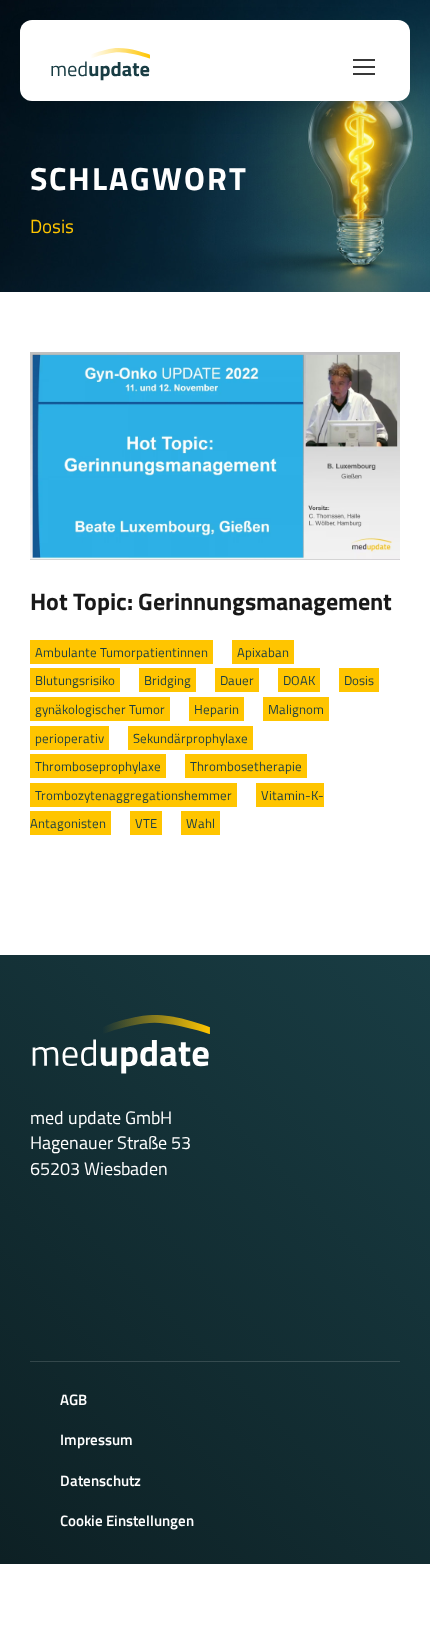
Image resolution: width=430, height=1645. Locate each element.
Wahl (200, 823)
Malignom (296, 709)
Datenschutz (100, 1480)
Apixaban (263, 652)
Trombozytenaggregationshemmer (133, 795)
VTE (146, 823)
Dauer (237, 680)
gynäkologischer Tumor (100, 709)
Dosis (359, 680)
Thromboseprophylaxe (98, 766)
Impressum (96, 1439)
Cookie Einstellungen (127, 1520)
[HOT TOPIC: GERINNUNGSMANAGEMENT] (215, 454)
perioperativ (69, 738)
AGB (73, 1399)
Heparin (216, 709)
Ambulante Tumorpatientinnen (121, 652)
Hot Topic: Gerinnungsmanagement (211, 601)
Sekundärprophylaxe (190, 738)
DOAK (299, 680)
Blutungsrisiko (75, 680)
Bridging (167, 680)
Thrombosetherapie (246, 766)
